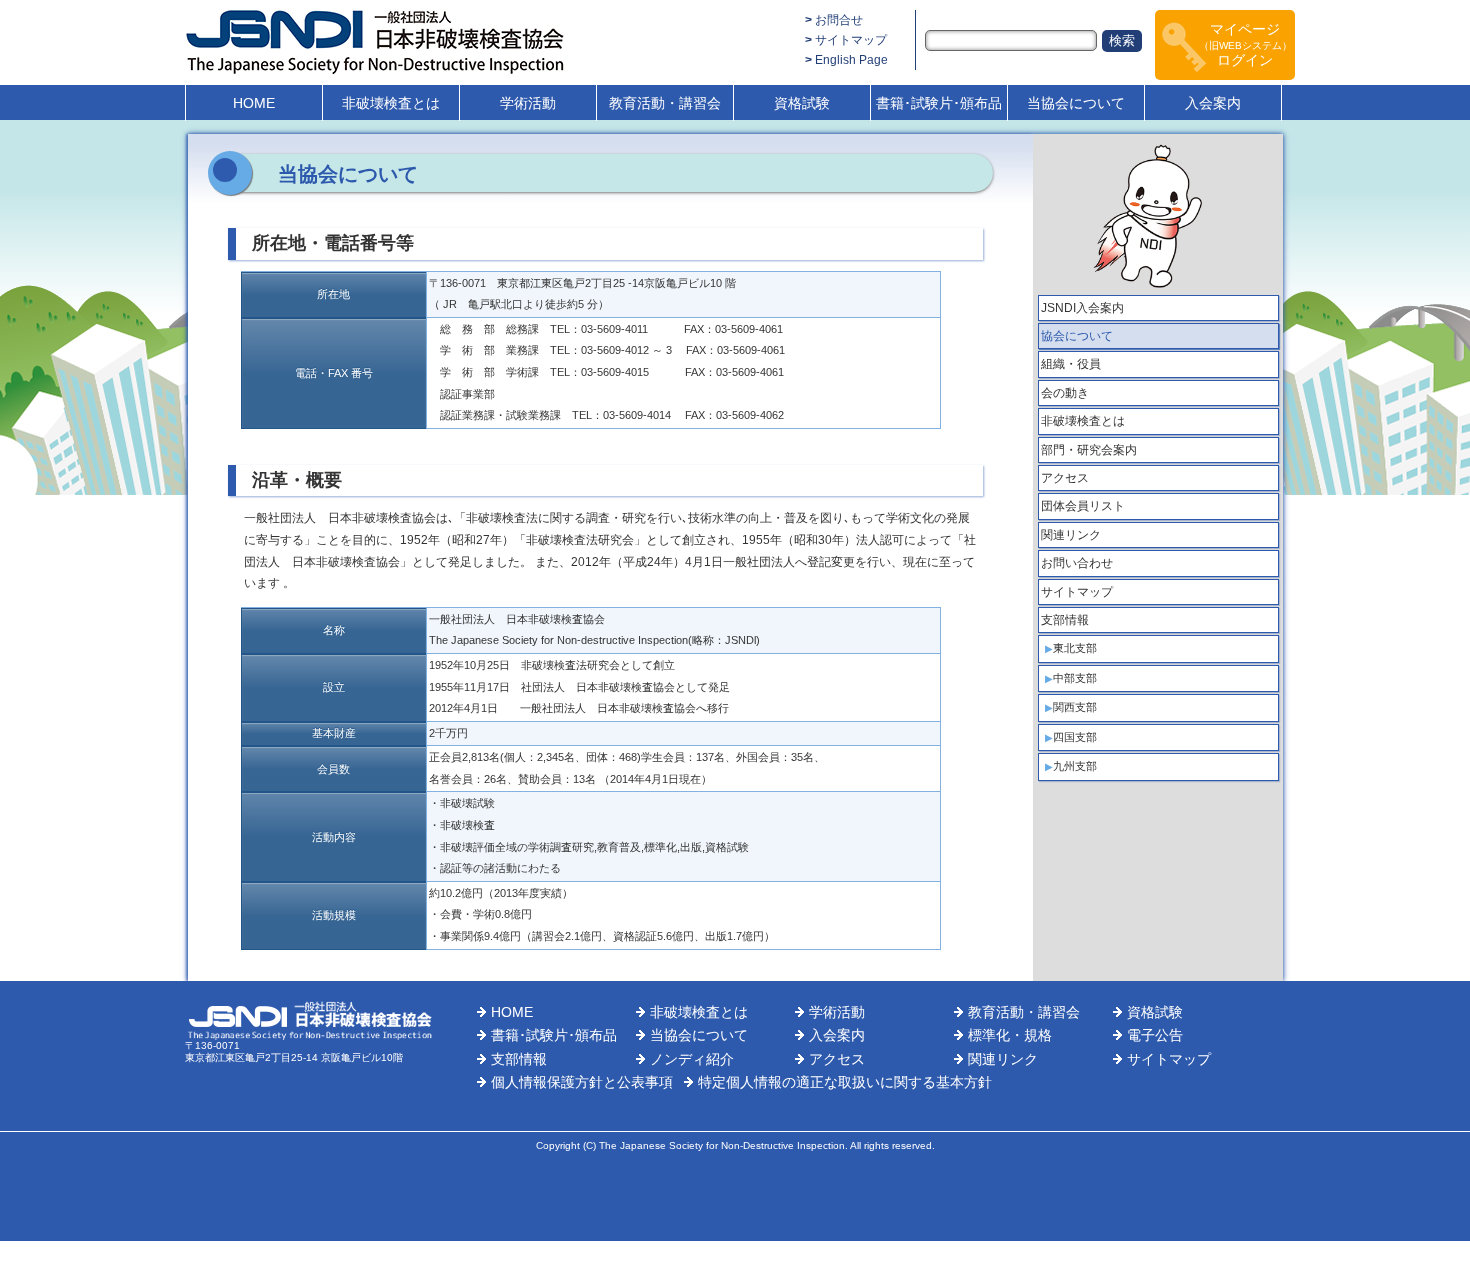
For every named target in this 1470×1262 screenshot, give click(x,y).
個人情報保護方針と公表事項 (582, 1082)
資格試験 (802, 103)
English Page (851, 60)
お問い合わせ (1077, 563)
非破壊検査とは (391, 103)
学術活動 (528, 103)
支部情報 (1065, 620)
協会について (1077, 336)
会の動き (1065, 393)
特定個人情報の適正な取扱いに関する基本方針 (845, 1082)
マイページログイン (1245, 44)
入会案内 (1213, 103)
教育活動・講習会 (665, 103)
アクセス (1065, 478)
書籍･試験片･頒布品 (939, 103)
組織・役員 (1071, 364)
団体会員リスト (1083, 506)
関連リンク (1071, 535)
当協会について (1076, 103)
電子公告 (1155, 1035)
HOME (254, 103)
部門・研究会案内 (1089, 450)
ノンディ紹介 (692, 1059)
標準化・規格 (1010, 1035)
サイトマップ (851, 40)
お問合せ (839, 20)
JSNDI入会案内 (1082, 308)
